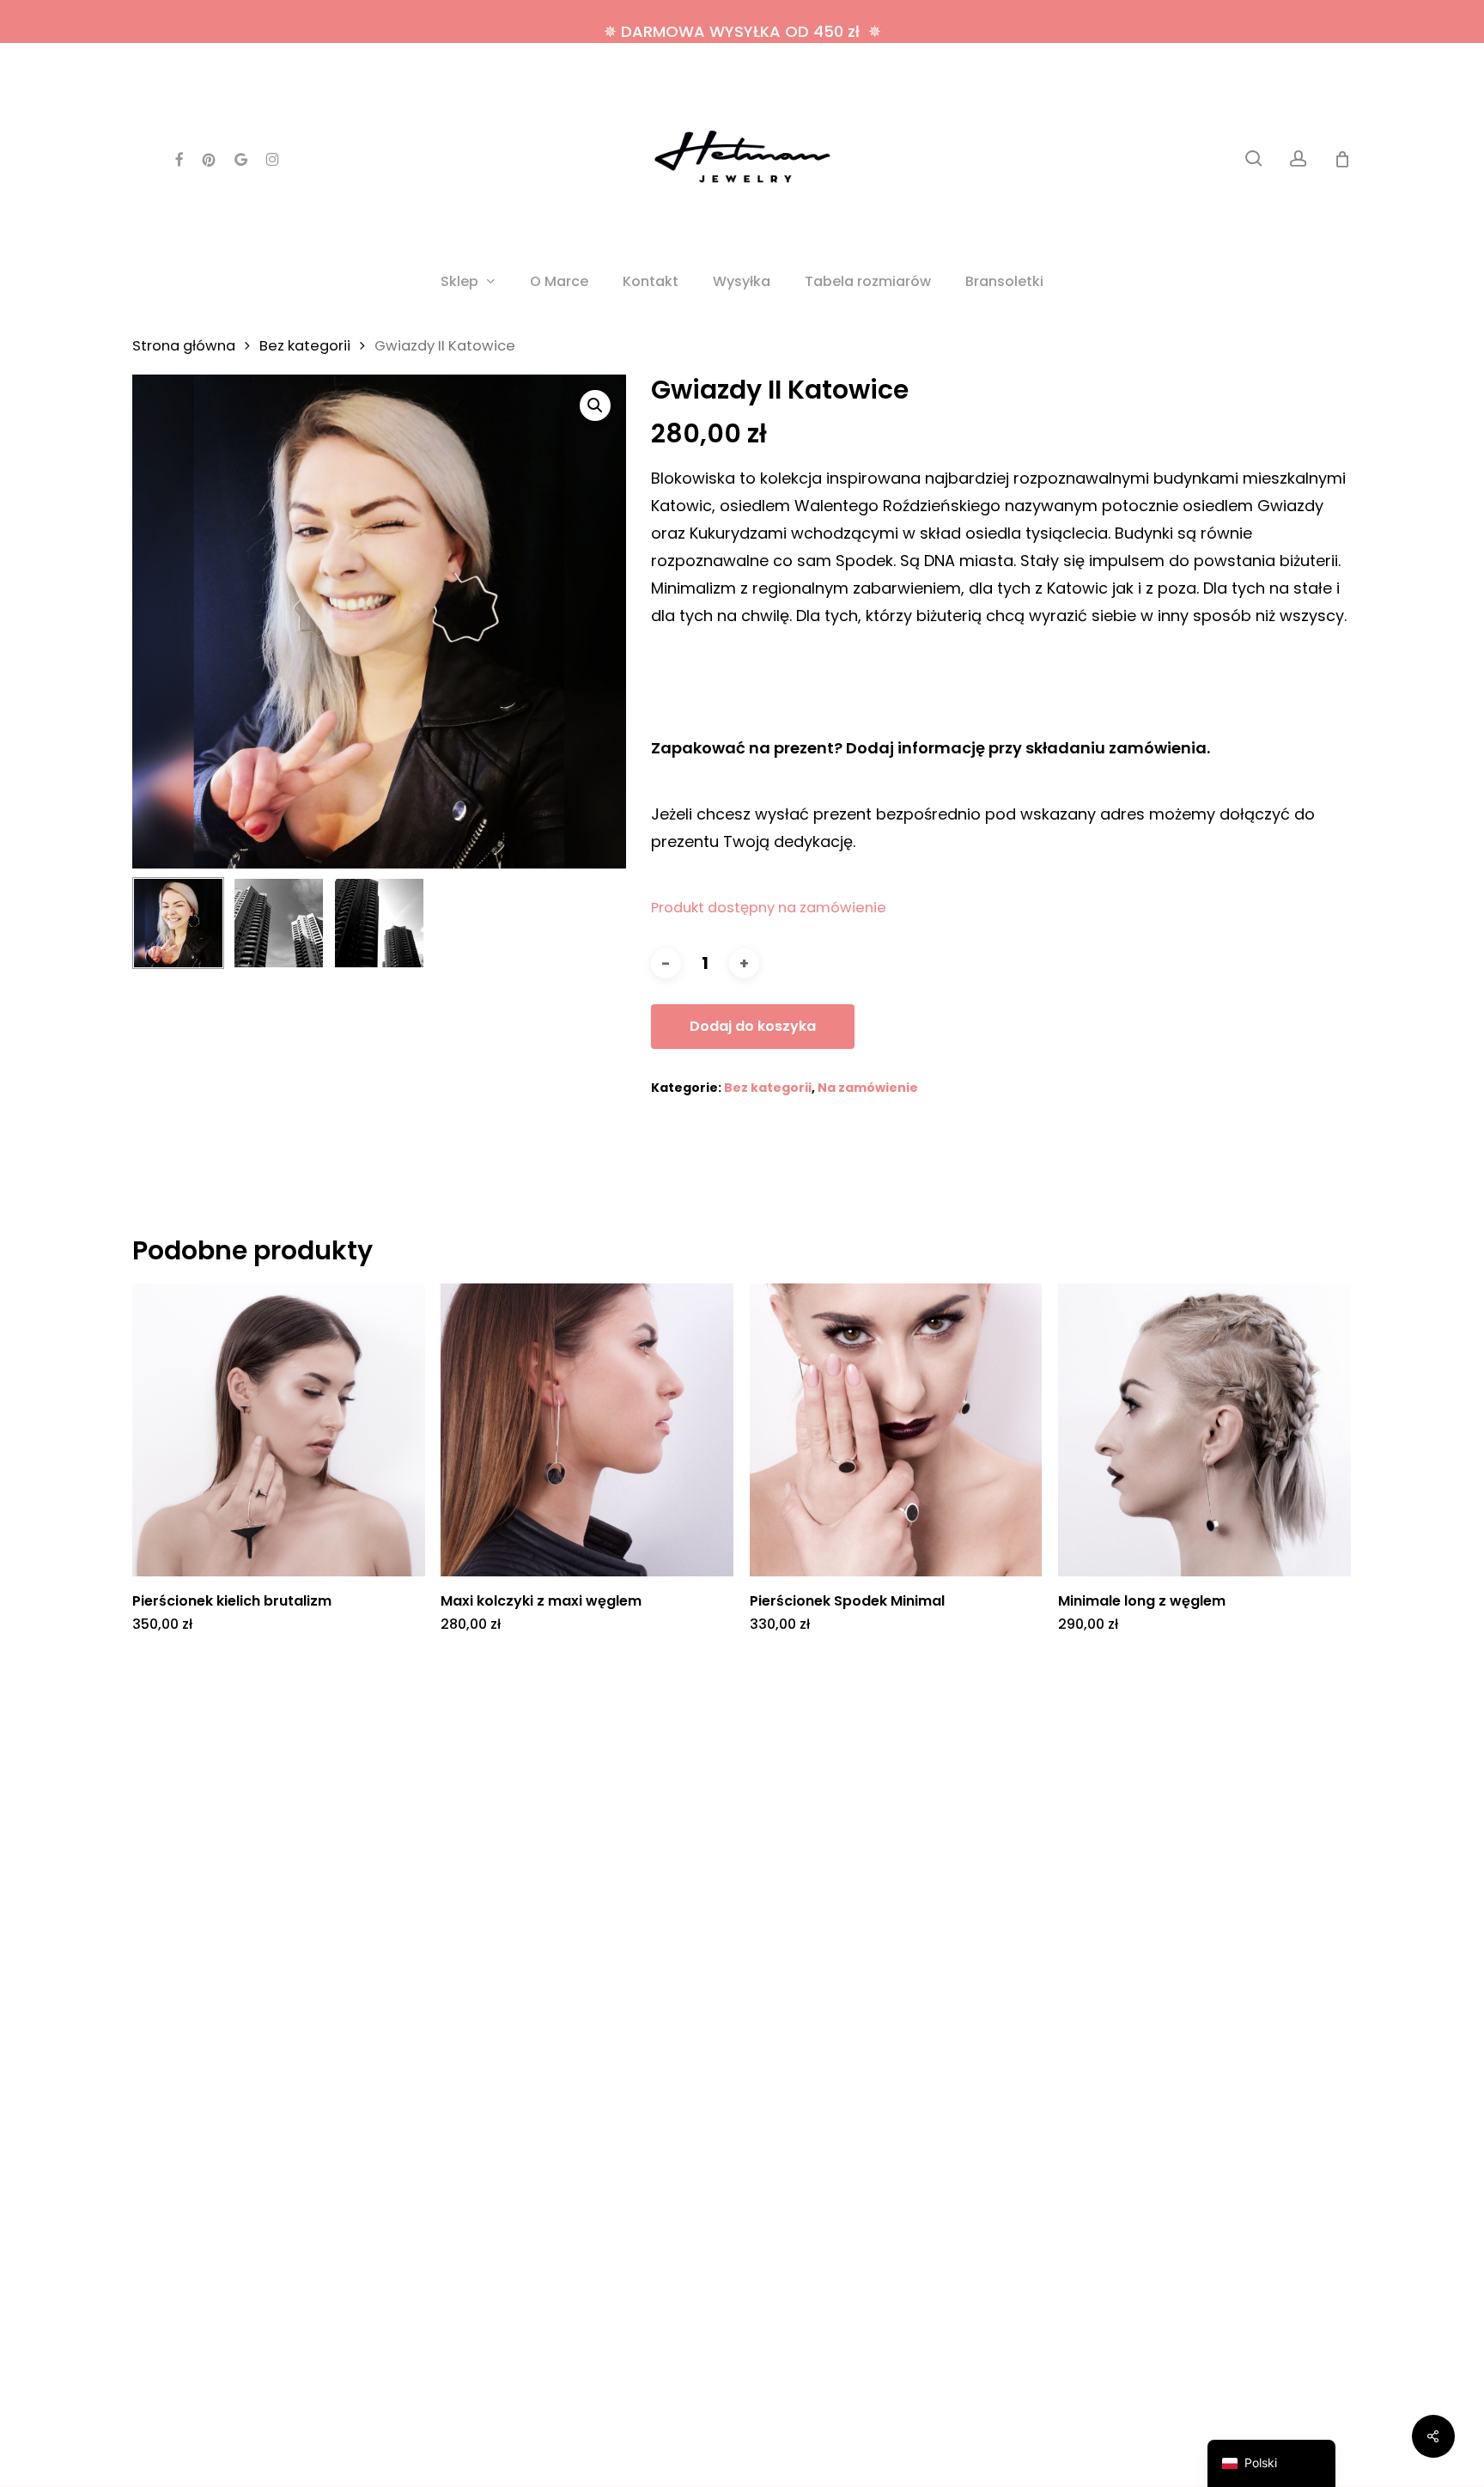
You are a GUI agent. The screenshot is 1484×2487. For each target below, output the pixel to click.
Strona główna (184, 346)
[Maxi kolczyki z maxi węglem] (587, 1430)
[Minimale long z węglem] (1204, 1430)
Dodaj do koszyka (753, 1026)
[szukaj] (1254, 158)
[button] (595, 405)
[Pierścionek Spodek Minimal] (896, 1430)
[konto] (1298, 158)
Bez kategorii (305, 346)
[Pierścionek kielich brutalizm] (279, 1430)
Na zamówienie (868, 1088)
